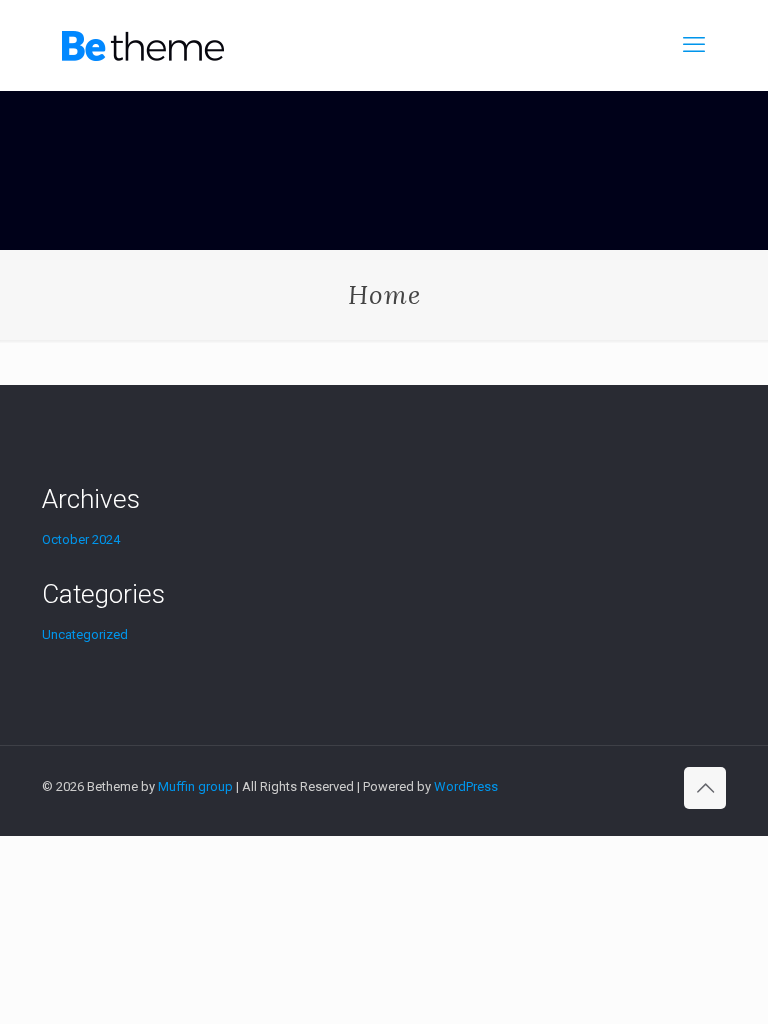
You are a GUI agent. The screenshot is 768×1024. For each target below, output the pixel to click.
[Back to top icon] (705, 788)
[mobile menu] (694, 45)
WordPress (466, 786)
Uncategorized (85, 634)
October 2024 (81, 539)
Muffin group (195, 786)
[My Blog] (143, 45)
